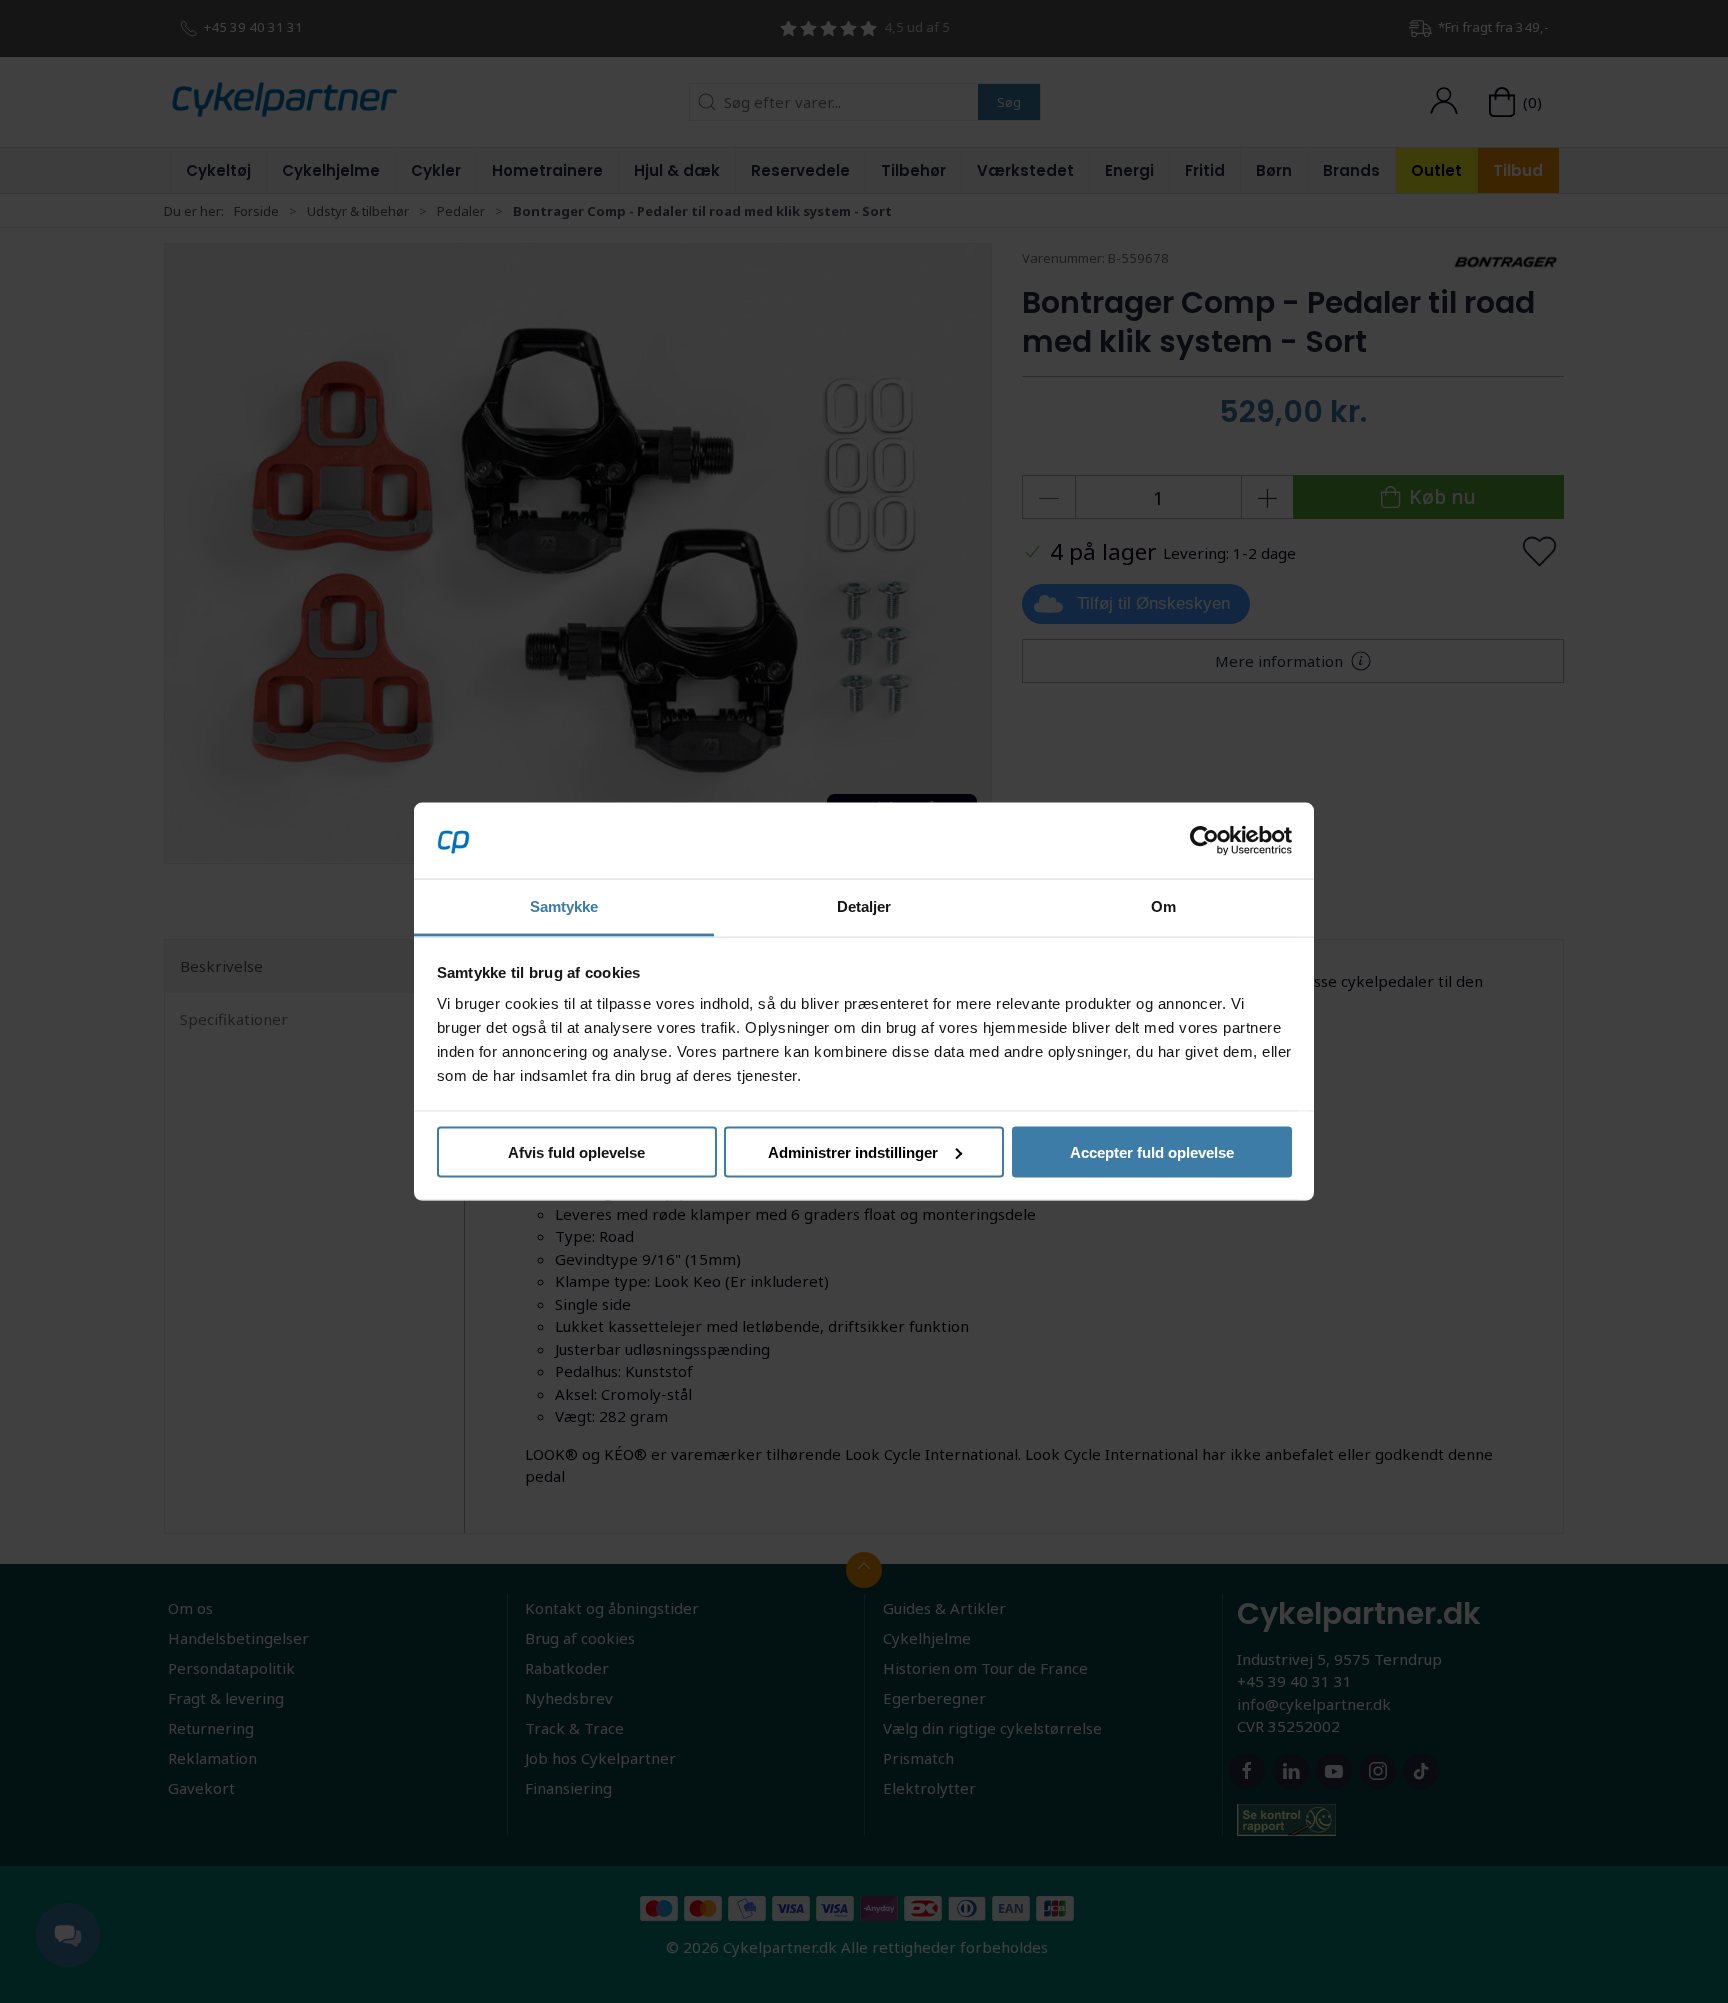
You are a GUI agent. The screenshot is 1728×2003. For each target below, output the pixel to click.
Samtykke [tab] (564, 906)
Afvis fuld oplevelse (576, 1151)
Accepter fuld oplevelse (1152, 1151)
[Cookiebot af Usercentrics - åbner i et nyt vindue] (1204, 840)
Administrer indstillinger (853, 1151)
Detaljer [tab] (864, 906)
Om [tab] (1163, 906)
